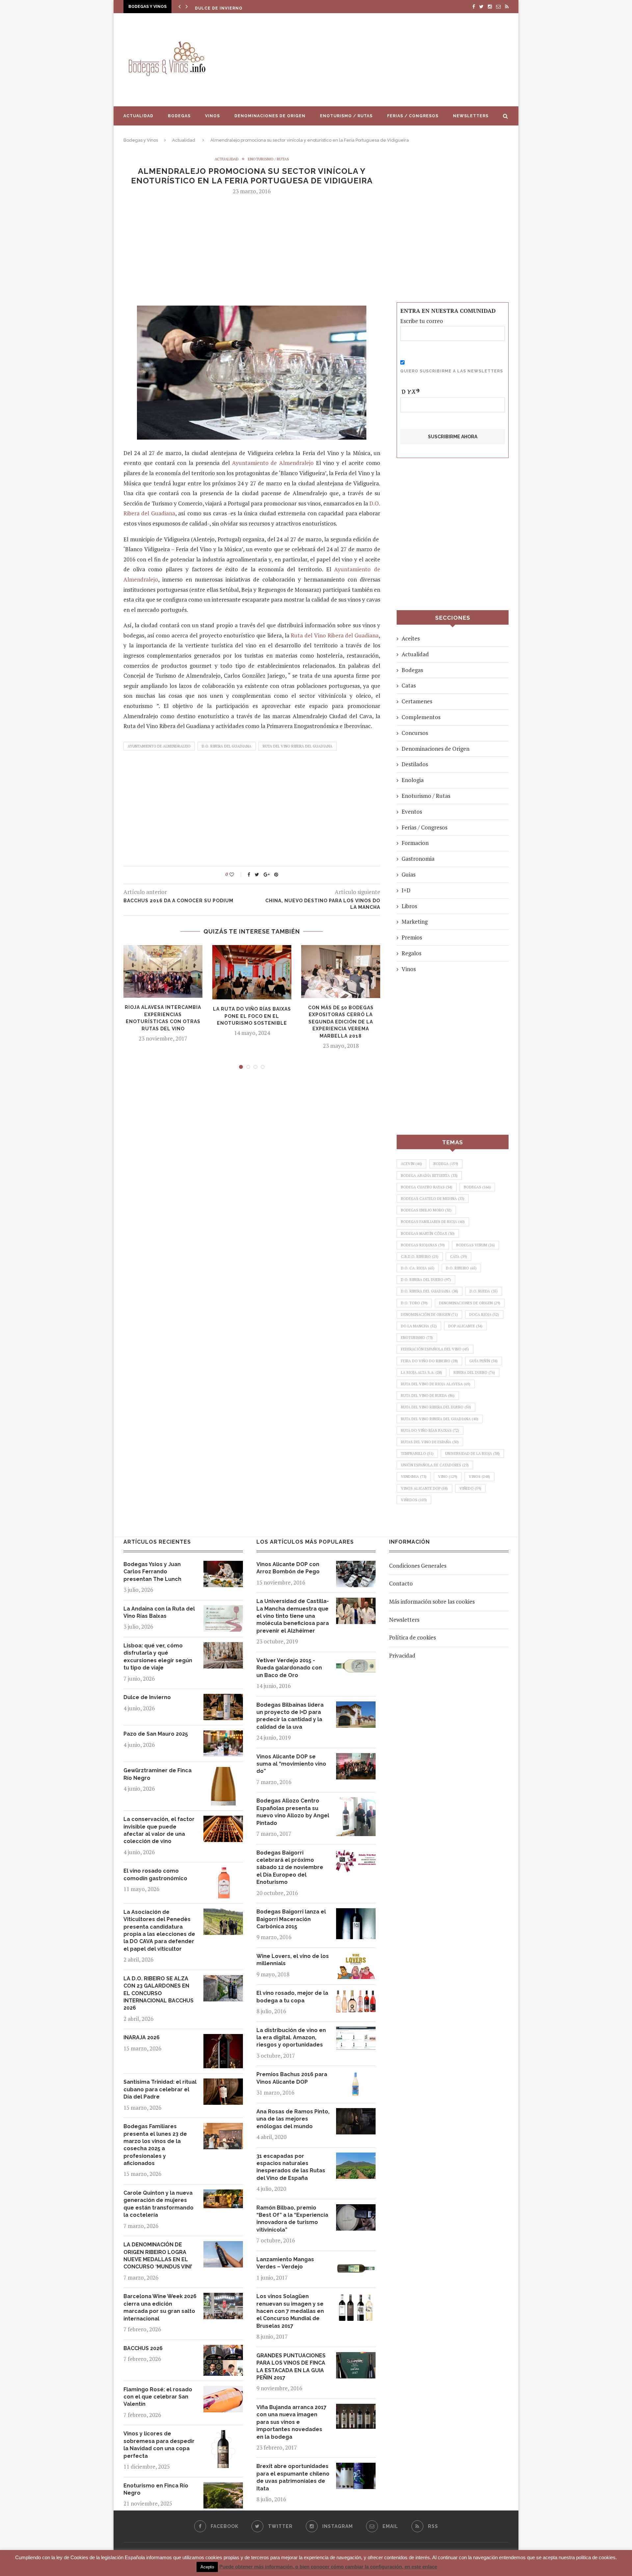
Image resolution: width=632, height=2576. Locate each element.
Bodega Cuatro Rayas (427, 1187)
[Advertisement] (382, 60)
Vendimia (414, 1477)
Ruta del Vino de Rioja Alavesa (436, 1384)
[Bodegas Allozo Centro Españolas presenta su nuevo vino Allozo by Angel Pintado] (356, 1802)
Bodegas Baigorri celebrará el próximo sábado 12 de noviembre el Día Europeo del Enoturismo (290, 1868)
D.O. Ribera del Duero (426, 1280)
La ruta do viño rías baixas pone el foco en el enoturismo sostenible (252, 1016)
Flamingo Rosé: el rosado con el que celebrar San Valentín (158, 2397)
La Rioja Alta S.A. (421, 1372)
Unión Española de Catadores (435, 1465)
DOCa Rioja (484, 1315)
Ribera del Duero (474, 1372)
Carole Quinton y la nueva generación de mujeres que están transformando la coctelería (158, 2204)
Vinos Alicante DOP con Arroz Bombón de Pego (288, 1568)
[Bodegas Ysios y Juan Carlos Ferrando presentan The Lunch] (223, 1566)
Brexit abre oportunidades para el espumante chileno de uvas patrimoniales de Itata (293, 2477)
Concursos (415, 733)
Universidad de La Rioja (472, 1453)
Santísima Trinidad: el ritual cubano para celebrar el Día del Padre (160, 2089)
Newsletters (471, 116)
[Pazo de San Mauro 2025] (223, 1735)
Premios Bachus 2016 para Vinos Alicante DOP (292, 2078)
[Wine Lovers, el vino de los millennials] (356, 1957)
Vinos (212, 116)
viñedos (414, 1500)
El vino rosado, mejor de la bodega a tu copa (292, 1997)
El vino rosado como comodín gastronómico (155, 1874)
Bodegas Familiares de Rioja (433, 1222)
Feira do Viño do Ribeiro (429, 1361)
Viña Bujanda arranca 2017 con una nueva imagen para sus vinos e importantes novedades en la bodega (291, 2422)
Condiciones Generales (418, 1566)
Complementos (421, 717)
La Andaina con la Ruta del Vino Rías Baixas (159, 1612)
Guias (408, 874)
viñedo (470, 1488)
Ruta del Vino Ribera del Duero (436, 1407)
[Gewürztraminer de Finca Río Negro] (223, 1772)
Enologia (413, 780)
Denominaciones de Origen (270, 116)
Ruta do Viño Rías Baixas (430, 1430)
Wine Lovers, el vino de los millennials (293, 1960)
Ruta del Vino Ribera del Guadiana (335, 635)
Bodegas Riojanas (423, 1245)
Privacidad (402, 1655)
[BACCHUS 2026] (223, 2350)
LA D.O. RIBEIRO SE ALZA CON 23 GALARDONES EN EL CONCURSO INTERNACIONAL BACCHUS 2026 (158, 1993)
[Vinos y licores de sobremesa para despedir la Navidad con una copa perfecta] (223, 2435)
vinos (479, 1477)
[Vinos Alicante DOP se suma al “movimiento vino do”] (356, 1758)
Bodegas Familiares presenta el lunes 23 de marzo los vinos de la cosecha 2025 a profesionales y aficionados (155, 2145)
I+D (406, 890)
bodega (446, 1164)
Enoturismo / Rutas (346, 116)
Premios (412, 937)
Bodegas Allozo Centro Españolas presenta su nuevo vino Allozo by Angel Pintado (293, 1812)
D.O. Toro (414, 1303)
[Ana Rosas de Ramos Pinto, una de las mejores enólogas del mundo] (356, 2113)
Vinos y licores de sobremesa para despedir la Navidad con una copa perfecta (159, 2445)
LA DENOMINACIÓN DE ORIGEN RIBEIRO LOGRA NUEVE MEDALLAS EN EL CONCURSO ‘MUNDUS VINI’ (158, 2256)
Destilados (415, 764)
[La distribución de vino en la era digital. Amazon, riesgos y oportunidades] (356, 2032)
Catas (409, 685)
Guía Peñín (484, 1361)
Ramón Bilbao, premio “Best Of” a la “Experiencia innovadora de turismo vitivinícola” (292, 2219)
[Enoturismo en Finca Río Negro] (223, 2487)
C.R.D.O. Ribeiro (420, 1257)
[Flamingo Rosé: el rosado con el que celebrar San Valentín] (223, 2391)
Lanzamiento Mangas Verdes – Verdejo (285, 2263)
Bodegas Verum (475, 1245)
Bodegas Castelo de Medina (433, 1199)
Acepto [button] (207, 2567)
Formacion (415, 843)
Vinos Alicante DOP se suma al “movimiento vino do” (291, 1764)
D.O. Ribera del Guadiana (227, 746)
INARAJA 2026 (142, 2037)
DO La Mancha (419, 1326)
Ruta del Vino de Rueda (428, 1396)
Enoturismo (417, 1338)
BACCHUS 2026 (143, 2348)
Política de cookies (412, 1637)
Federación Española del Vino (435, 1349)
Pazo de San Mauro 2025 (226, 8)
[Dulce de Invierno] (223, 1699)
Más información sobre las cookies (432, 1601)
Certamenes (417, 701)
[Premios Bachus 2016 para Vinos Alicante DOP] (356, 2076)
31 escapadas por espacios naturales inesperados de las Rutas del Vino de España (291, 2167)
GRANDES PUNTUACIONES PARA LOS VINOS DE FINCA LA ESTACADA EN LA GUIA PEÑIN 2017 (291, 2367)
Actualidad (138, 116)
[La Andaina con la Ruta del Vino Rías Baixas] (223, 1610)
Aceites (411, 638)
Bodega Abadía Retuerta (429, 1176)
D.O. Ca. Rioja (418, 1268)
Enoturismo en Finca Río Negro (156, 2489)
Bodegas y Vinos (141, 140)
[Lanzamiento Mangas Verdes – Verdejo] (356, 2261)
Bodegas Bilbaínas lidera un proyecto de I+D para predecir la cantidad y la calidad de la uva (290, 1716)
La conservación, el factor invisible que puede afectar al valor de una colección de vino (159, 1830)
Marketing (415, 922)
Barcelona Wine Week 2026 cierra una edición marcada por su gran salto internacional (160, 2307)
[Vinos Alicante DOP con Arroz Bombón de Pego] (356, 1566)
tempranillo (417, 1453)
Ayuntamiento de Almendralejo (273, 463)
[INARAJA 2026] (223, 2039)
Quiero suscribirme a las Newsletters (452, 371)
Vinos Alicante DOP (424, 1488)
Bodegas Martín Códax (428, 1234)
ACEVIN (411, 1164)
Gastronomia (418, 859)
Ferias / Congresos (413, 116)
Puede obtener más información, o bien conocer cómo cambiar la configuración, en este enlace (328, 2567)
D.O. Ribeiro (461, 1268)
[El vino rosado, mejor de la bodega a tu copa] (356, 1994)
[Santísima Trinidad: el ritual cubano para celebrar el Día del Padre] (223, 2083)
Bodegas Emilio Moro (426, 1210)
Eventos (412, 812)
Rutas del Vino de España (430, 1442)
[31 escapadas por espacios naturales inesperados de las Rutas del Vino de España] (356, 2157)
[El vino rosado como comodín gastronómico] (223, 1872)
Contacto (401, 1583)
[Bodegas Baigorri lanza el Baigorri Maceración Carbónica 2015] (356, 1913)
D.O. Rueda (484, 1291)
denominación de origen (429, 1315)
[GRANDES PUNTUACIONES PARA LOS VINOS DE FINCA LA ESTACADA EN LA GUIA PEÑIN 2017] (356, 2357)
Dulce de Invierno (147, 1697)
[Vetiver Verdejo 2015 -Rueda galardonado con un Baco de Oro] (356, 1662)
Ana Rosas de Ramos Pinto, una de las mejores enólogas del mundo (293, 2119)
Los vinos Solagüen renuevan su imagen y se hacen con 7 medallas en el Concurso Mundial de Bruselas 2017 (290, 2311)
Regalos (411, 953)
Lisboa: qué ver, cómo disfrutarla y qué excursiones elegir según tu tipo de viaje (158, 1657)
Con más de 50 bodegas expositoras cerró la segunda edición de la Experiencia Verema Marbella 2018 (341, 1022)
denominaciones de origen (470, 1303)
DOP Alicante (465, 1326)
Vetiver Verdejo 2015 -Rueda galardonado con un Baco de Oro (289, 1668)
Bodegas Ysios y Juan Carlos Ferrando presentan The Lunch (152, 1572)
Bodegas (179, 116)
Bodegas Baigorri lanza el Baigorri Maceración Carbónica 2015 (291, 1919)
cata (459, 1257)
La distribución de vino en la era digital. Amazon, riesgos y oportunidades (291, 2038)
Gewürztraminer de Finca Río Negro (158, 1774)
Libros (409, 906)
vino (448, 1477)
